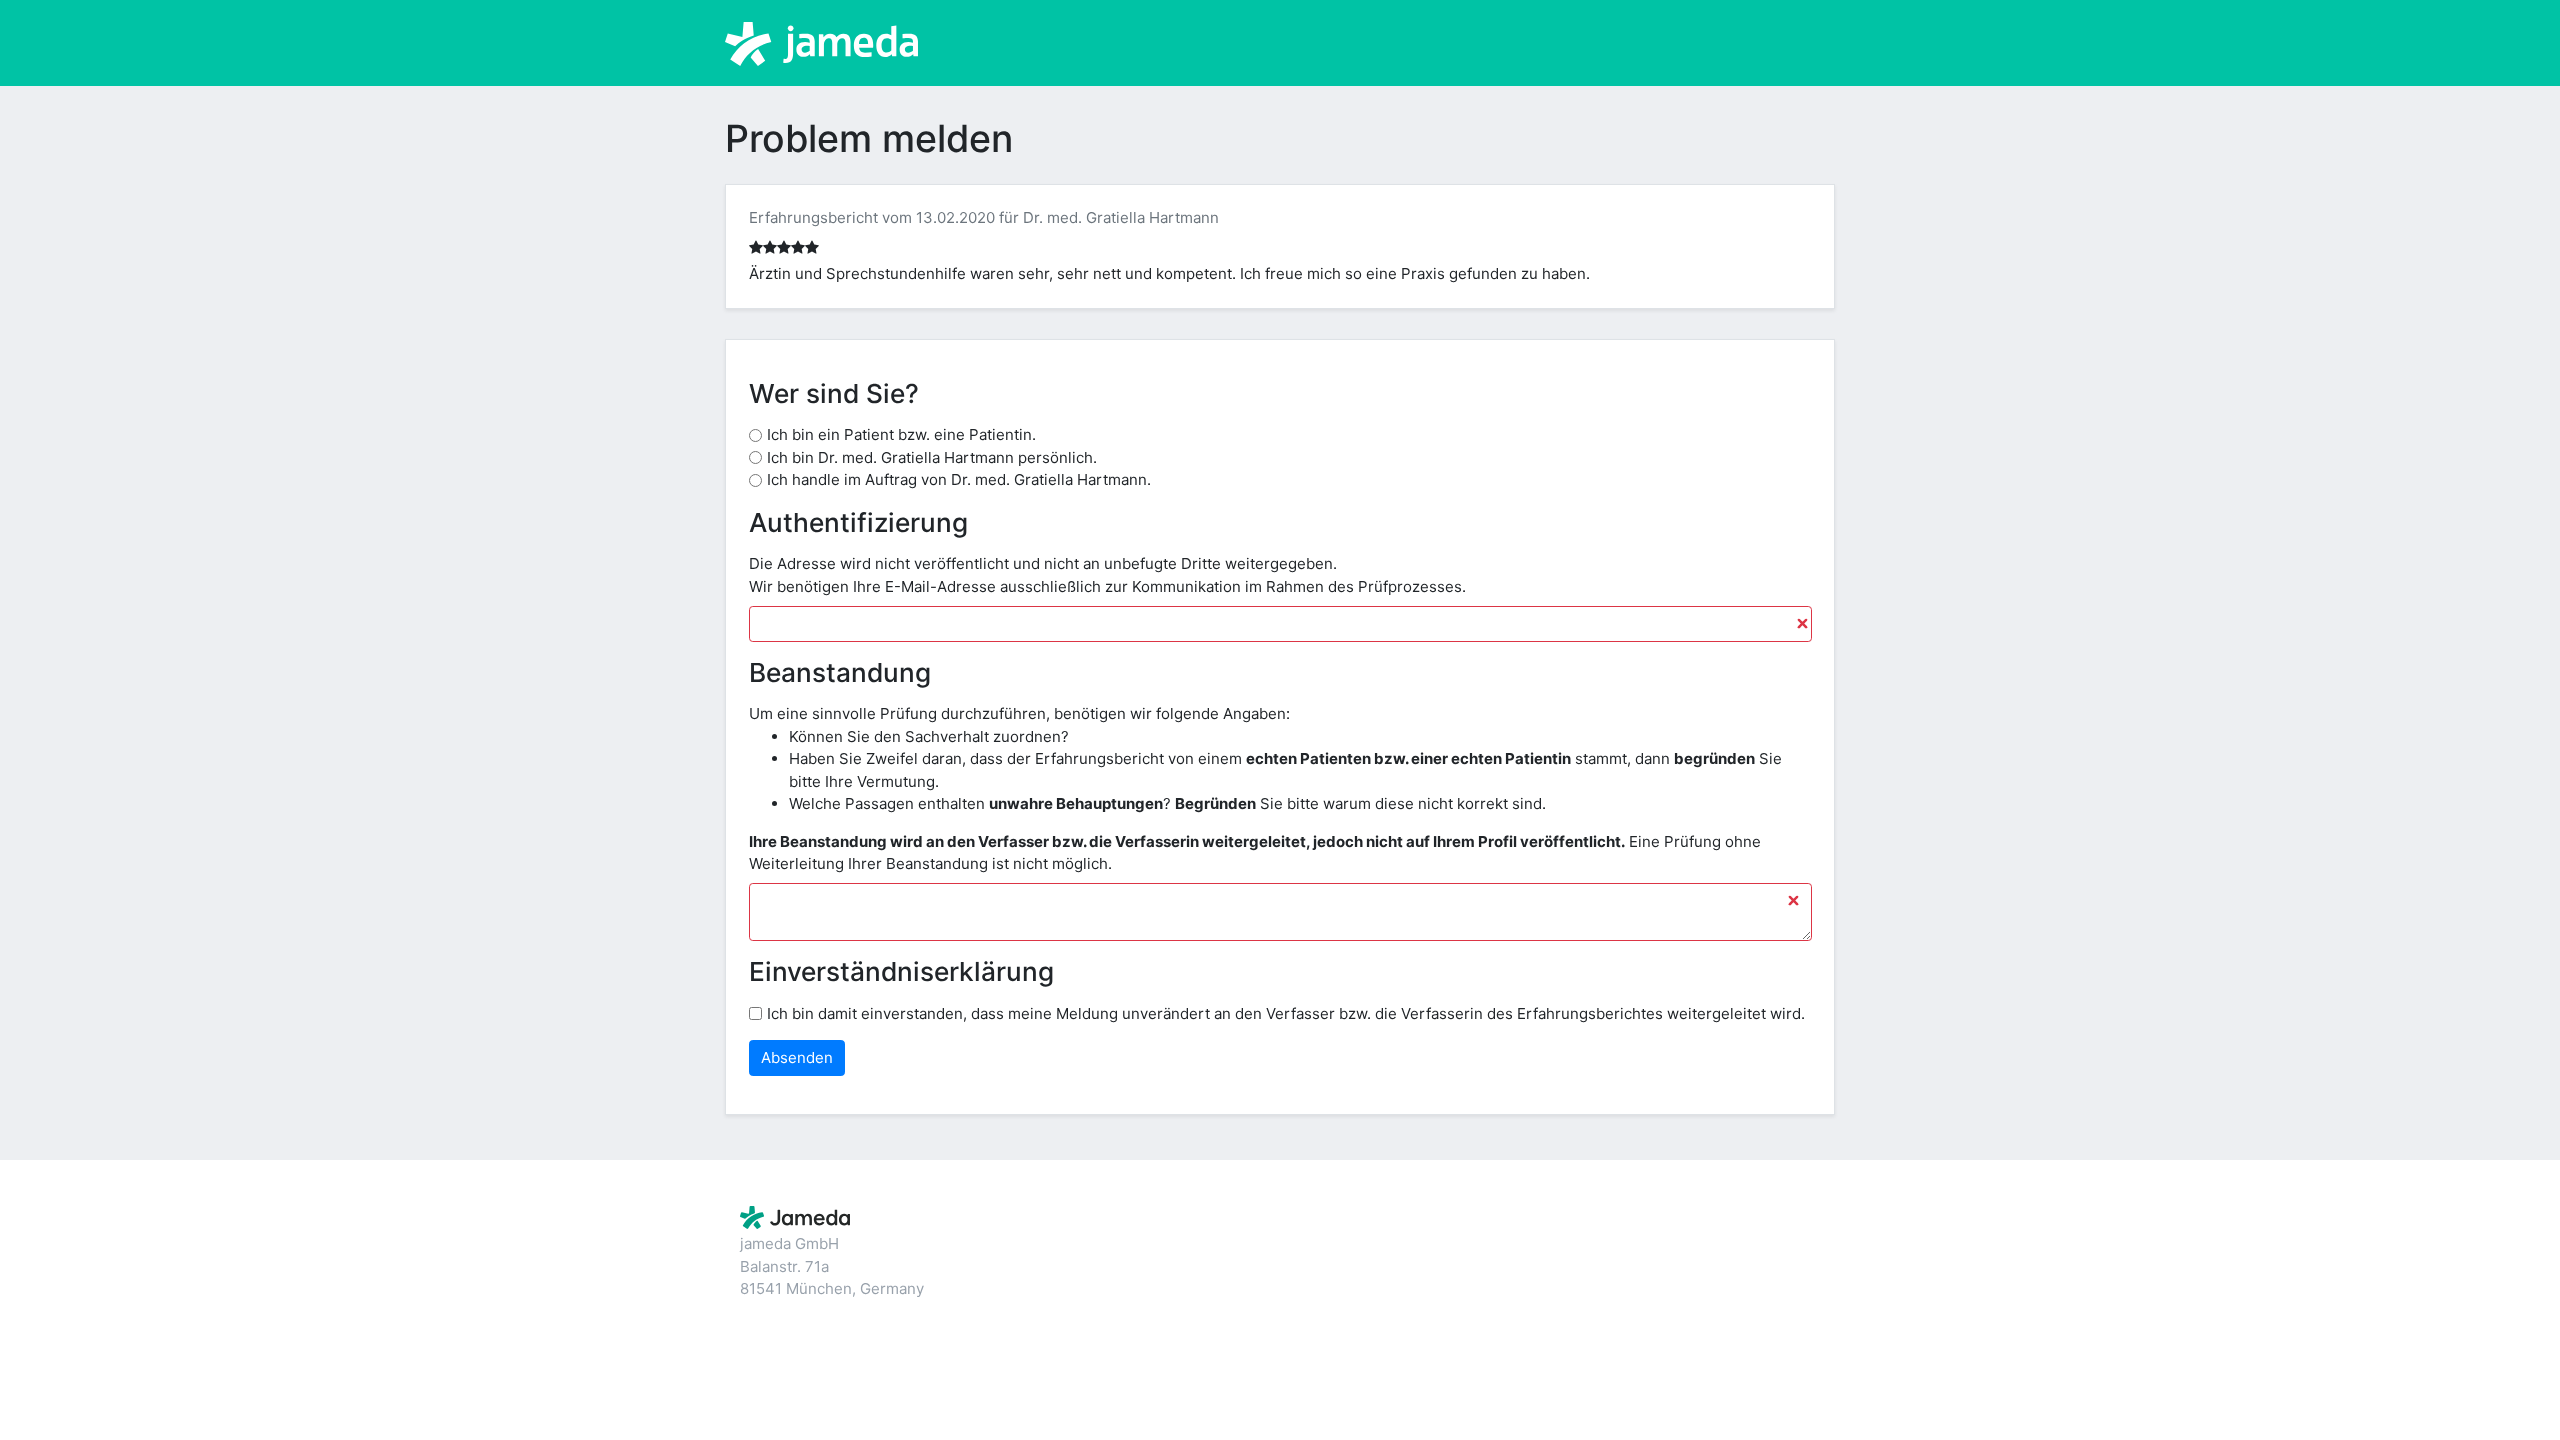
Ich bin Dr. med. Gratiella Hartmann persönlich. (932, 457)
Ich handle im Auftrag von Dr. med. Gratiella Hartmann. (959, 479)
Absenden (797, 1057)
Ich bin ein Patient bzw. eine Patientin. (901, 434)
